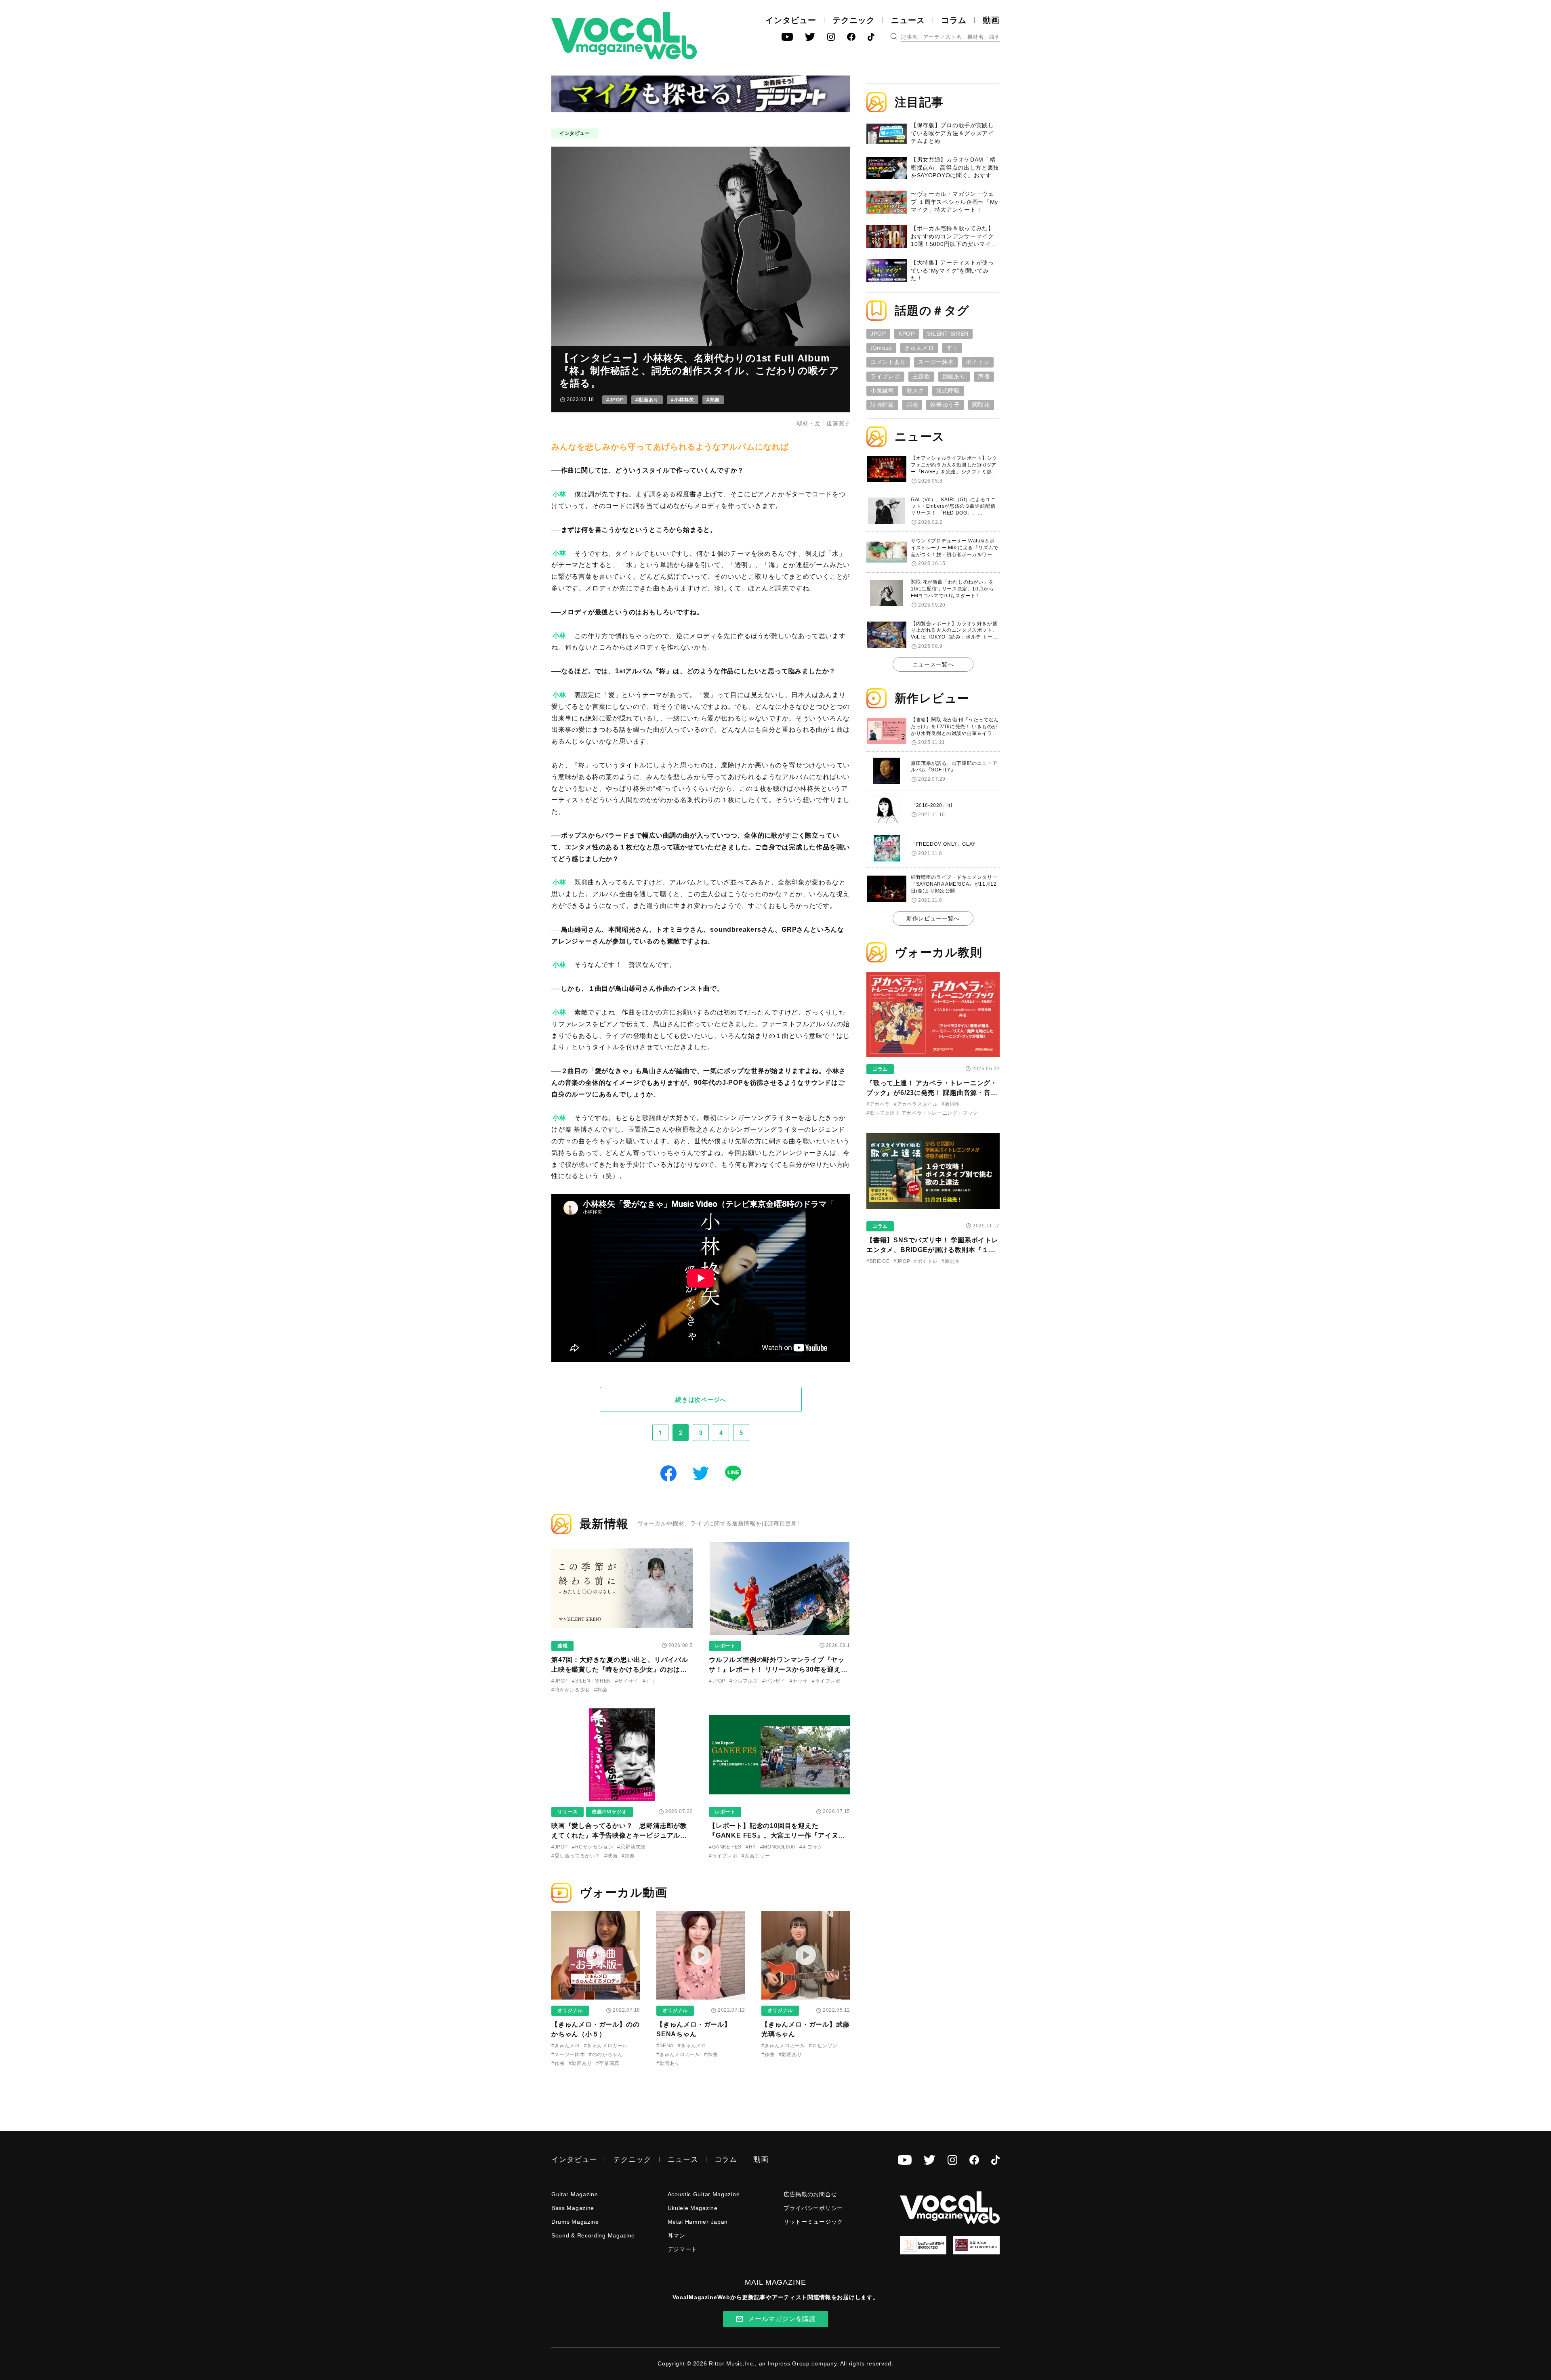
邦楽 (912, 405)
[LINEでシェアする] (733, 1472)
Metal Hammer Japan (698, 2222)
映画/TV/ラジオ (609, 1812)
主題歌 (921, 376)
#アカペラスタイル (916, 1104)
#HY (751, 1847)
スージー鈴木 (936, 362)
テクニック (854, 20)
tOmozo (881, 348)
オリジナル (570, 2010)
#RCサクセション (593, 1847)
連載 (562, 1646)
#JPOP (615, 400)
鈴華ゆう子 (945, 405)
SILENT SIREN (948, 334)
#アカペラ (878, 1104)
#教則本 (951, 1104)
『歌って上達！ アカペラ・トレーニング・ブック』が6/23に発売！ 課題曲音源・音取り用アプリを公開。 (932, 1093)
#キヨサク (811, 1847)
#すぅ (649, 1681)
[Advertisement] (933, 1331)
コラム (954, 20)
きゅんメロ (919, 348)
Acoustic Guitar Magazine (704, 2194)
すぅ (952, 348)
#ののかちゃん (606, 2054)
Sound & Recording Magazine (593, 2235)
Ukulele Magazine (693, 2208)
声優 (984, 376)
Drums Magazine (575, 2222)
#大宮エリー (756, 1856)
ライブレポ (885, 376)
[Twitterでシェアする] (701, 1472)
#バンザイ (774, 1681)
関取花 (981, 405)
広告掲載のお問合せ (810, 2194)
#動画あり (647, 400)
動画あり (954, 376)
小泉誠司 (882, 391)
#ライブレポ (826, 1681)
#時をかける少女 (571, 1690)
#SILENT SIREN (592, 1681)
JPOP (878, 334)
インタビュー (791, 20)
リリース (567, 1812)
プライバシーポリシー (813, 2208)
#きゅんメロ (566, 2046)
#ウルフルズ (744, 1681)
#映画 (611, 1856)
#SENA (665, 2046)
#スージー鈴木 (568, 2054)
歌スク (915, 391)
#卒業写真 (608, 2063)
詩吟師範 (882, 405)
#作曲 (558, 2063)
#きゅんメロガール (606, 2046)
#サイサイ (627, 1681)
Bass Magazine (573, 2208)
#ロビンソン (823, 2046)
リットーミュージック (813, 2222)
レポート (725, 1646)
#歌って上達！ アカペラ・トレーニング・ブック (922, 1113)
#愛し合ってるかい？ (576, 1856)
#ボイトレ (926, 1261)
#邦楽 (713, 400)
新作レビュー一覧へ (933, 918)
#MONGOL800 (778, 1847)
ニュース (908, 20)
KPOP (907, 334)
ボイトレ (978, 362)
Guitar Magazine (575, 2194)
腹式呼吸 (948, 391)
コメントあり (888, 362)
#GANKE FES (725, 1847)
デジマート (683, 2249)
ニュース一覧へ (933, 664)
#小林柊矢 (683, 400)
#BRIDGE (878, 1261)
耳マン (677, 2235)
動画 (991, 20)
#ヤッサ (799, 1681)
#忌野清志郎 (632, 1847)
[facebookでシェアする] (668, 1472)
